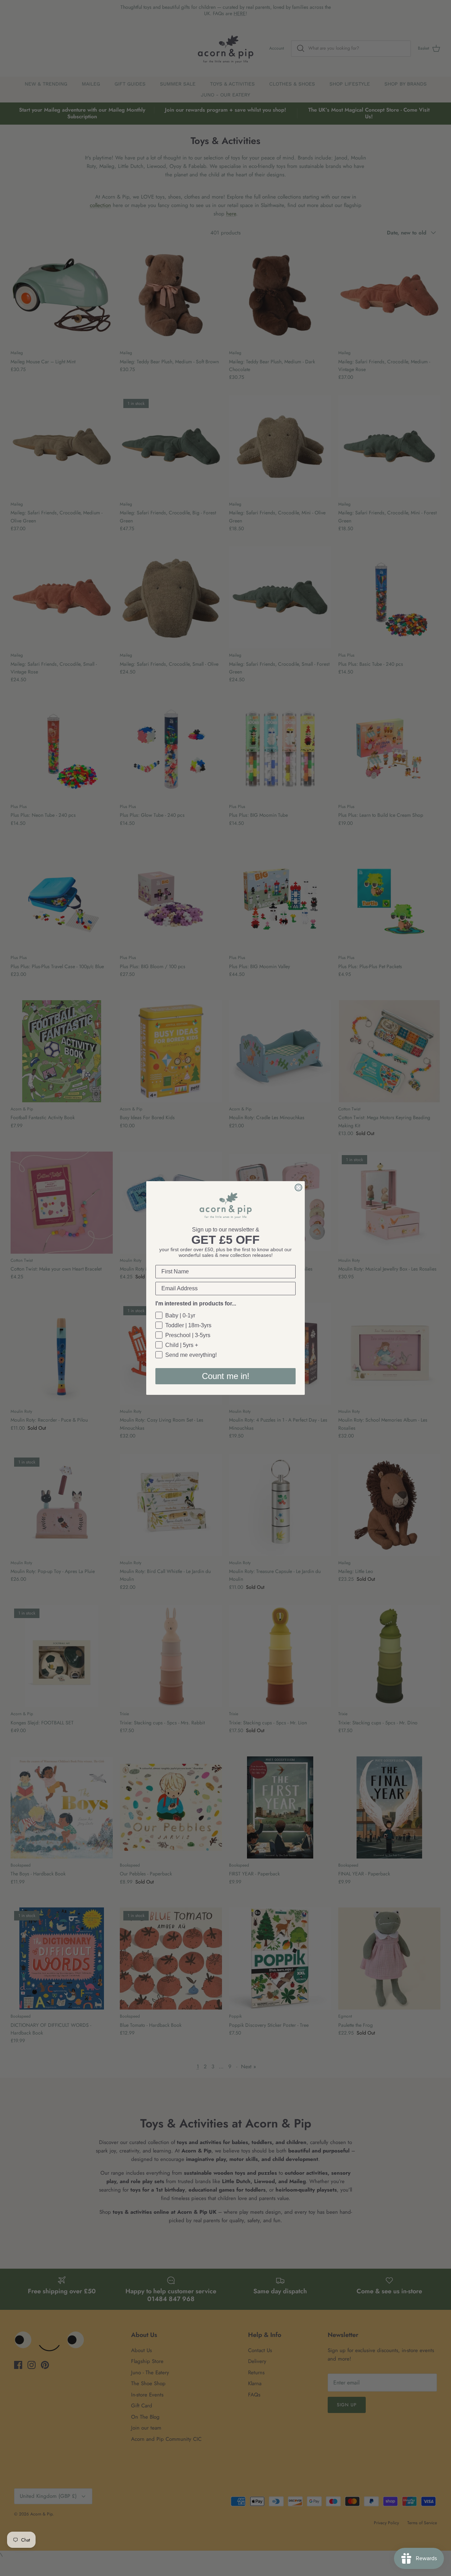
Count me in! (226, 1376)
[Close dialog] (298, 1187)
